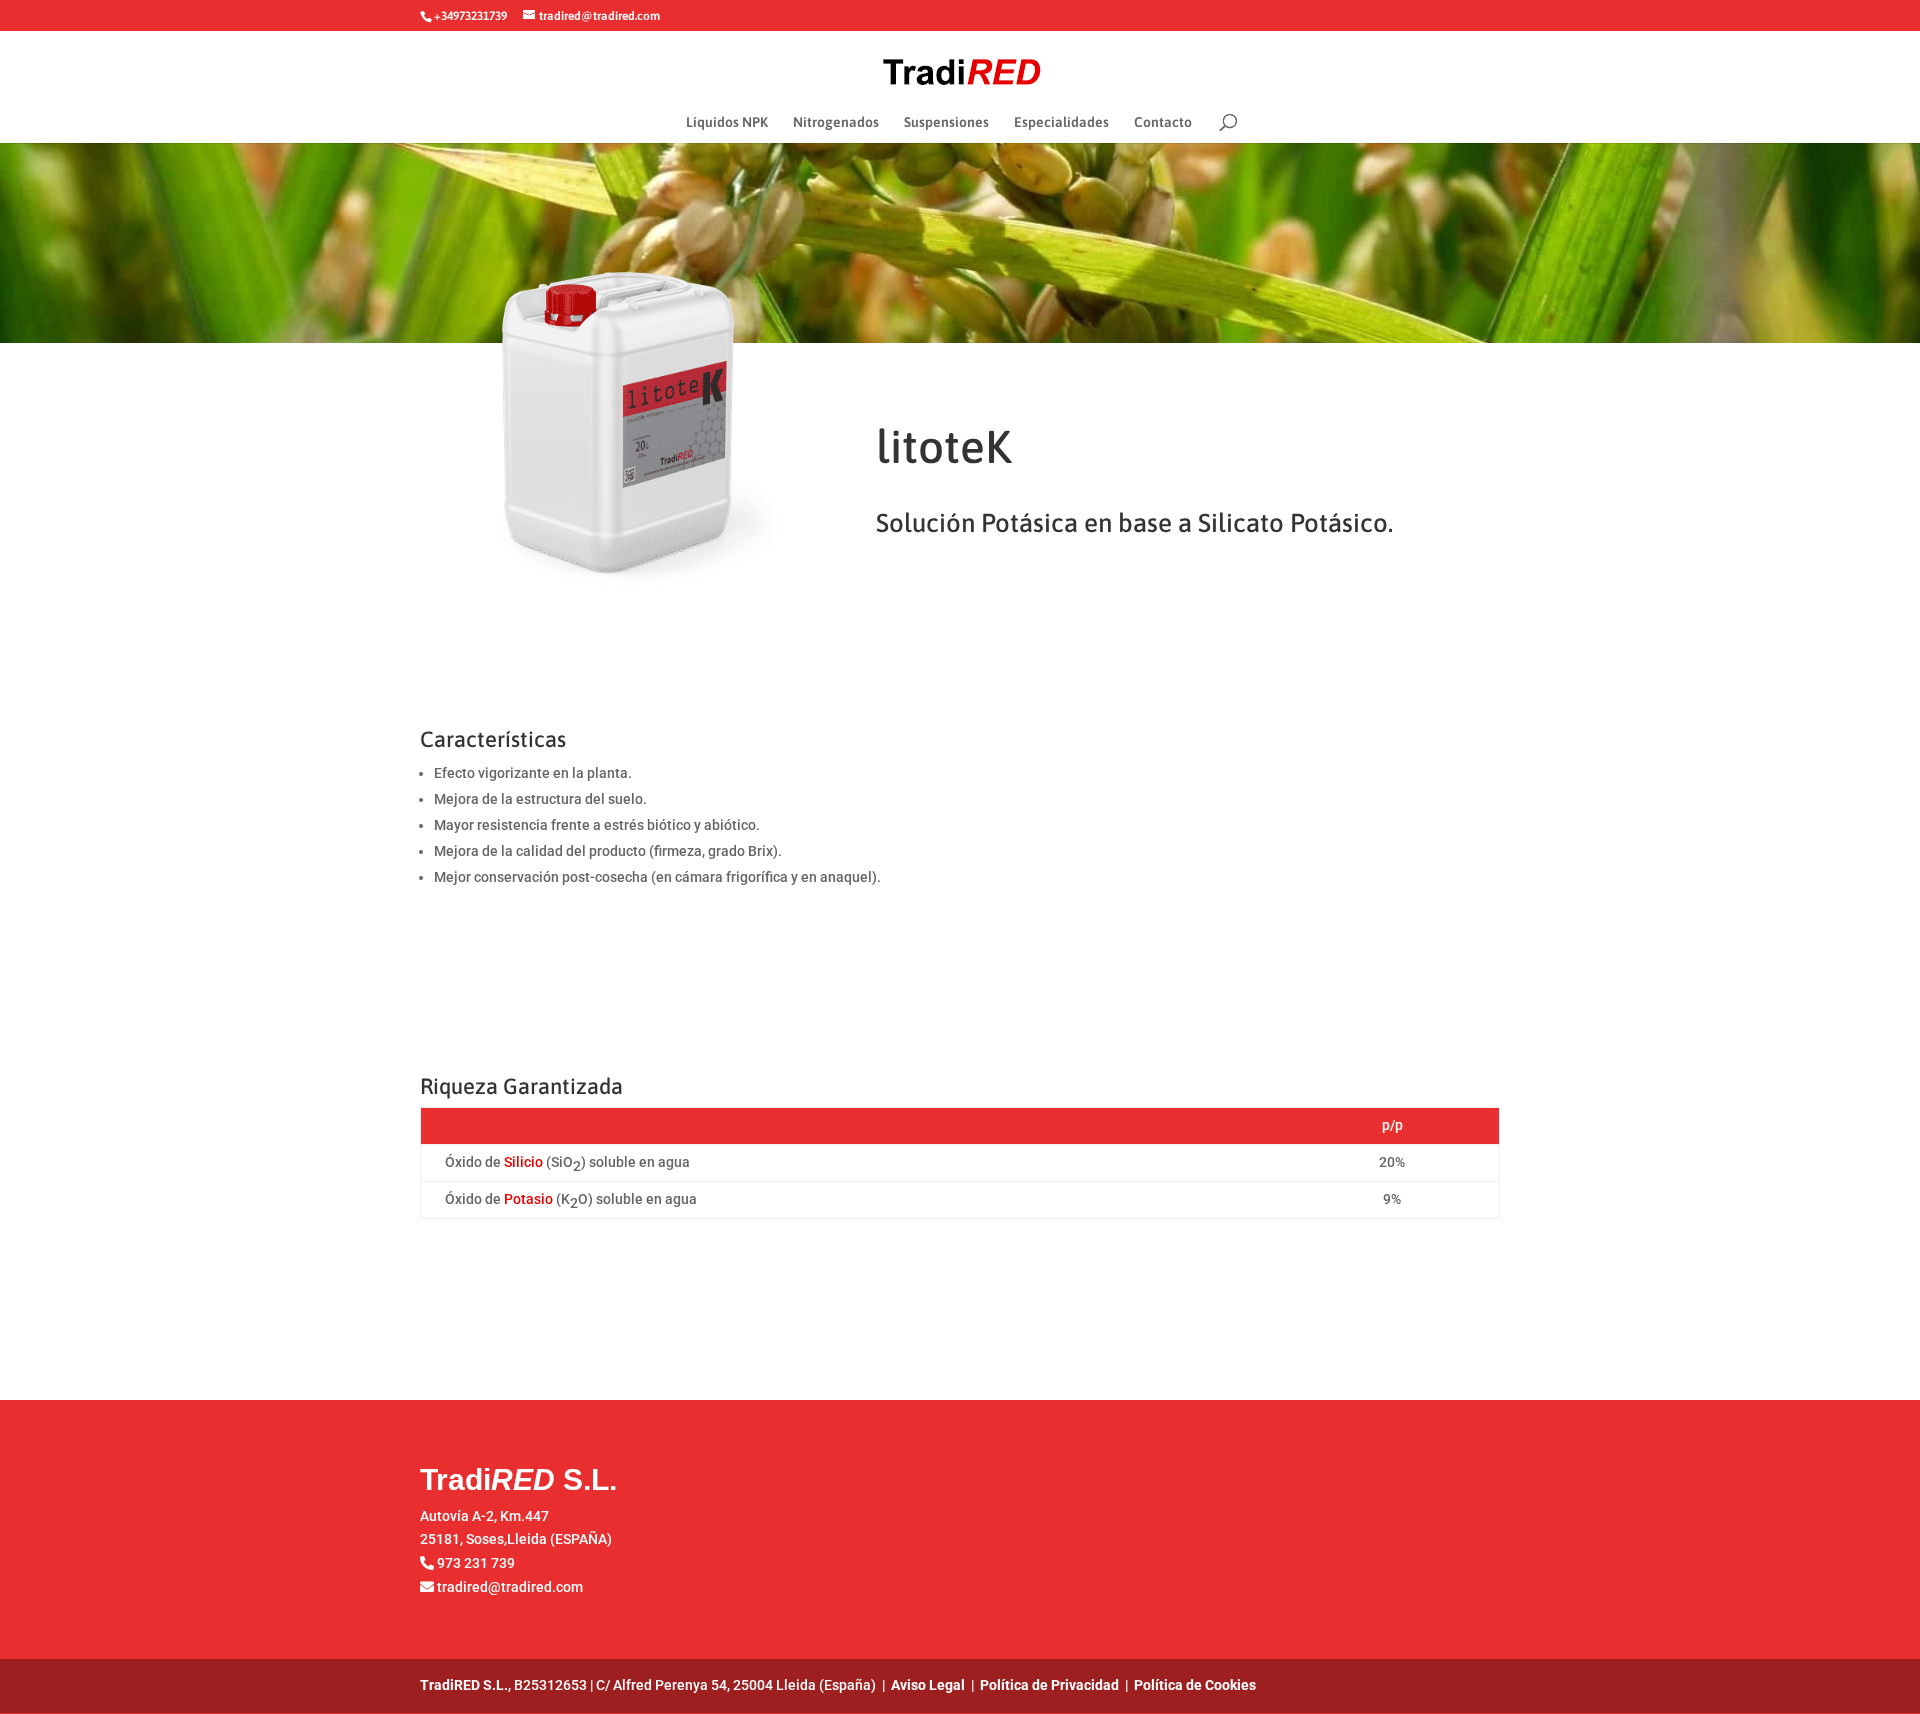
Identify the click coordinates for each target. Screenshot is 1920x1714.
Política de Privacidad (1049, 1685)
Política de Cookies (1195, 1685)
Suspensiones (946, 122)
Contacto (1163, 122)
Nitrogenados (836, 122)
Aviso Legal (928, 1685)
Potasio (528, 1199)
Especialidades (1061, 122)
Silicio (523, 1162)
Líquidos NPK (727, 122)
